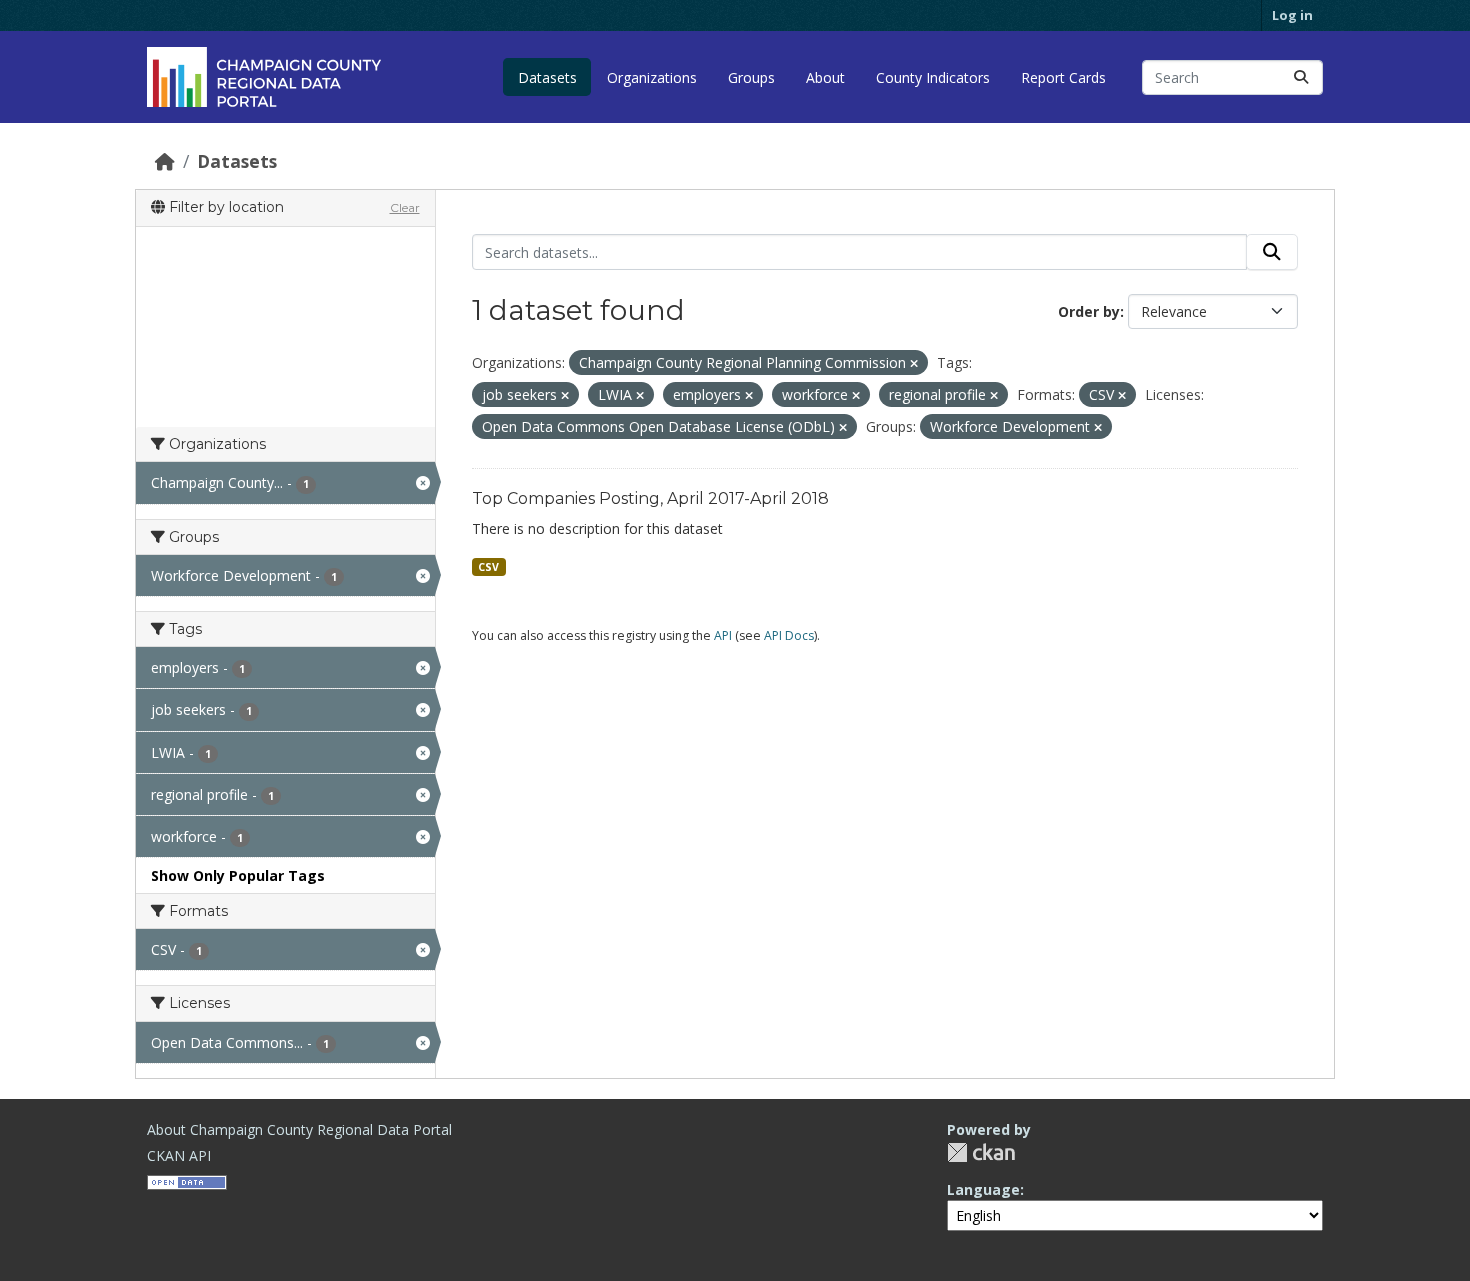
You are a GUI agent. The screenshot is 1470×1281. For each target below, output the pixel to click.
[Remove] (914, 363)
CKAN (981, 1152)
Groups (751, 77)
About (825, 77)
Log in (1292, 15)
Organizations (652, 77)
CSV (488, 567)
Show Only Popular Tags (238, 875)
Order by (1089, 311)
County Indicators (933, 77)
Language (983, 1189)
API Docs (789, 635)
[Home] (165, 161)
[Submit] (1301, 77)
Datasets (547, 77)
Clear (405, 207)
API (723, 635)
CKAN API (179, 1155)
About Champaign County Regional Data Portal (299, 1129)
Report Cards (1063, 77)
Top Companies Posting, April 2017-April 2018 (650, 498)
